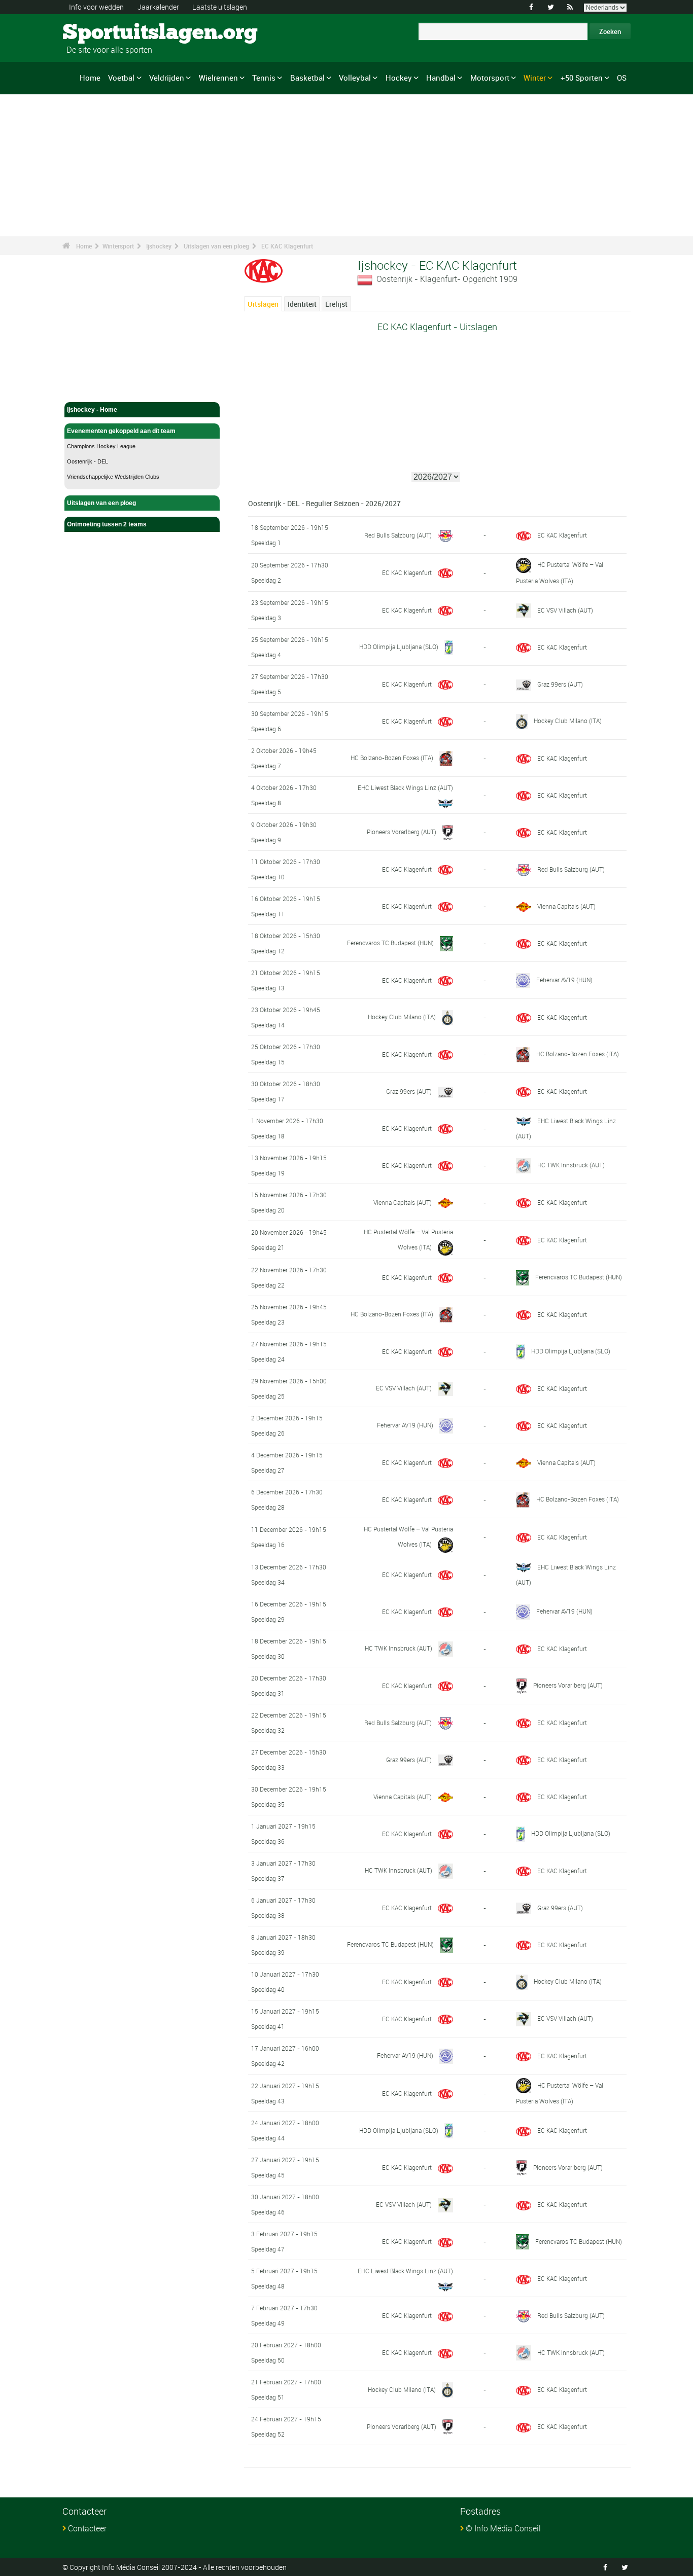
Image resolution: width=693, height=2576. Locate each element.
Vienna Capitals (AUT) (566, 906)
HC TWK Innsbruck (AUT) (571, 1165)
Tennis (264, 78)
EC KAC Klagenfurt (287, 246)
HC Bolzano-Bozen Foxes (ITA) (392, 758)
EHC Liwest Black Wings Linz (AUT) (405, 788)
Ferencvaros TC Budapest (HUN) (390, 943)
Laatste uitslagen (220, 7)
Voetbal (121, 78)
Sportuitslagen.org (101, 33)
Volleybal (355, 78)
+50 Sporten (582, 78)
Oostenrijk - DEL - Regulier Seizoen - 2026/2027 (324, 503)
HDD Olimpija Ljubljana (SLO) (399, 647)
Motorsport (490, 78)
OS (622, 78)
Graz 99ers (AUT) (560, 684)
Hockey (399, 78)
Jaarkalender (158, 7)
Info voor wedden (96, 7)
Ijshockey (159, 246)
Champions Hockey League (101, 446)
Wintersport (118, 246)
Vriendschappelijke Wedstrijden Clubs (113, 477)
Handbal (441, 78)
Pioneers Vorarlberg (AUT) (402, 832)
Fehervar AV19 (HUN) (564, 980)
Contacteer (87, 2528)
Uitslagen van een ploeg (216, 246)
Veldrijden (167, 78)
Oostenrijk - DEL (88, 461)
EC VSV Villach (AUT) (565, 610)
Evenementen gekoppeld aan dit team (121, 431)
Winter (535, 78)
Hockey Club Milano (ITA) (568, 721)
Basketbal (307, 78)
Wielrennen (218, 78)
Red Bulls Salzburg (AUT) (398, 535)
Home (90, 78)
